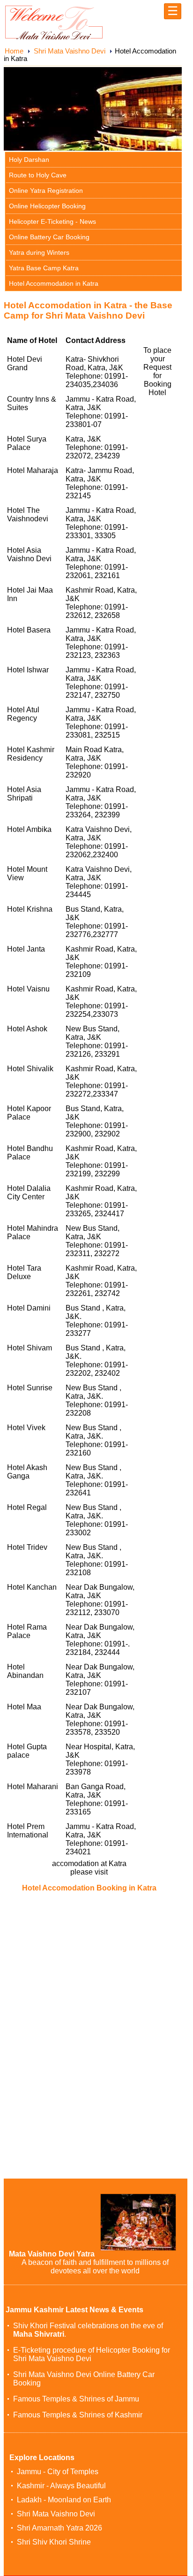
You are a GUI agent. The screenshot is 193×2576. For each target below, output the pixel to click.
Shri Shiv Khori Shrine (54, 2542)
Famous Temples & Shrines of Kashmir (78, 2415)
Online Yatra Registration (46, 191)
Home (14, 51)
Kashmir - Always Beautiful (61, 2486)
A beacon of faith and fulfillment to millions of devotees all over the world (95, 2267)
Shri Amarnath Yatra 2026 (59, 2528)
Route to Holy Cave (38, 175)
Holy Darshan (29, 160)
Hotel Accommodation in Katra (54, 283)
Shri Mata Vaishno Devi (70, 51)
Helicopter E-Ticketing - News (52, 221)
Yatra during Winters (39, 252)
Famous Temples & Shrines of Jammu (76, 2399)
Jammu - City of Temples (58, 2472)
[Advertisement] (82, 1968)
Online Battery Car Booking (49, 237)
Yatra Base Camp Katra (44, 268)
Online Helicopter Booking (47, 206)
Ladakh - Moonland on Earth (64, 2500)
